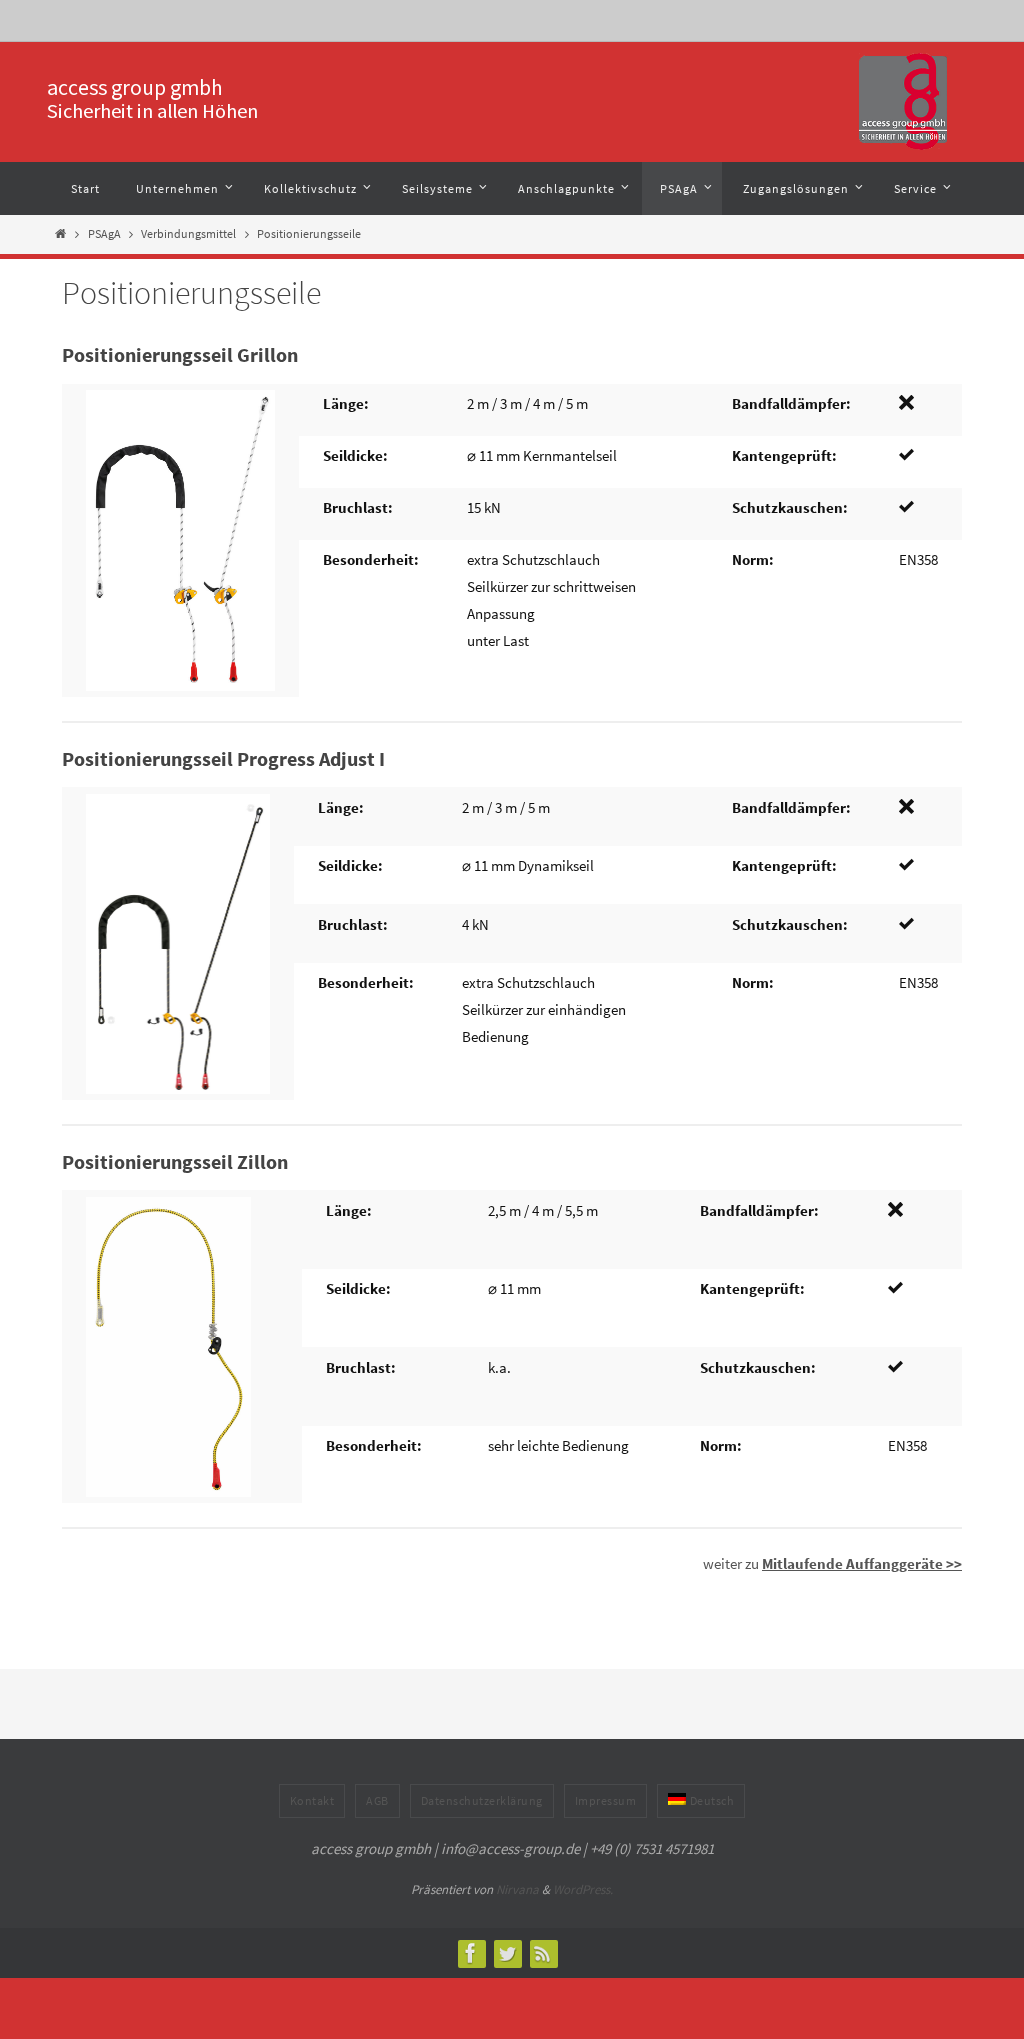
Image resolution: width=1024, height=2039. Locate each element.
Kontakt (312, 1800)
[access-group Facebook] (471, 1953)
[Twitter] (507, 1953)
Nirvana (517, 1889)
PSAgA (104, 233)
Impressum (606, 1800)
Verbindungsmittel (188, 233)
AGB (377, 1800)
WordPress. (583, 1889)
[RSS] (543, 1953)
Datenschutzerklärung (482, 1800)
